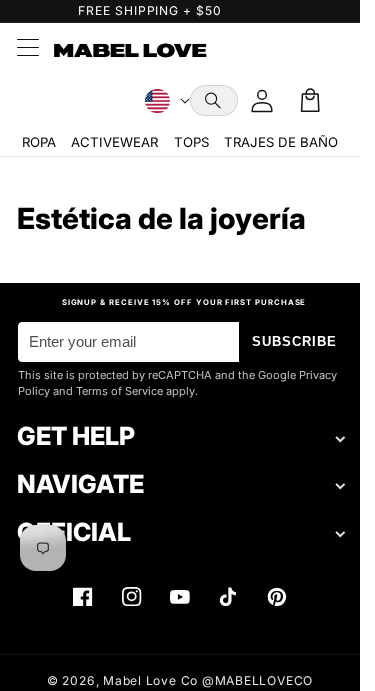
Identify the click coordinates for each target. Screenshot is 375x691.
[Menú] (27, 50)
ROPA (39, 142)
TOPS (191, 142)
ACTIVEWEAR (114, 142)
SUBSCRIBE (295, 341)
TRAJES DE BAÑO (281, 142)
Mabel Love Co (150, 680)
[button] (214, 100)
